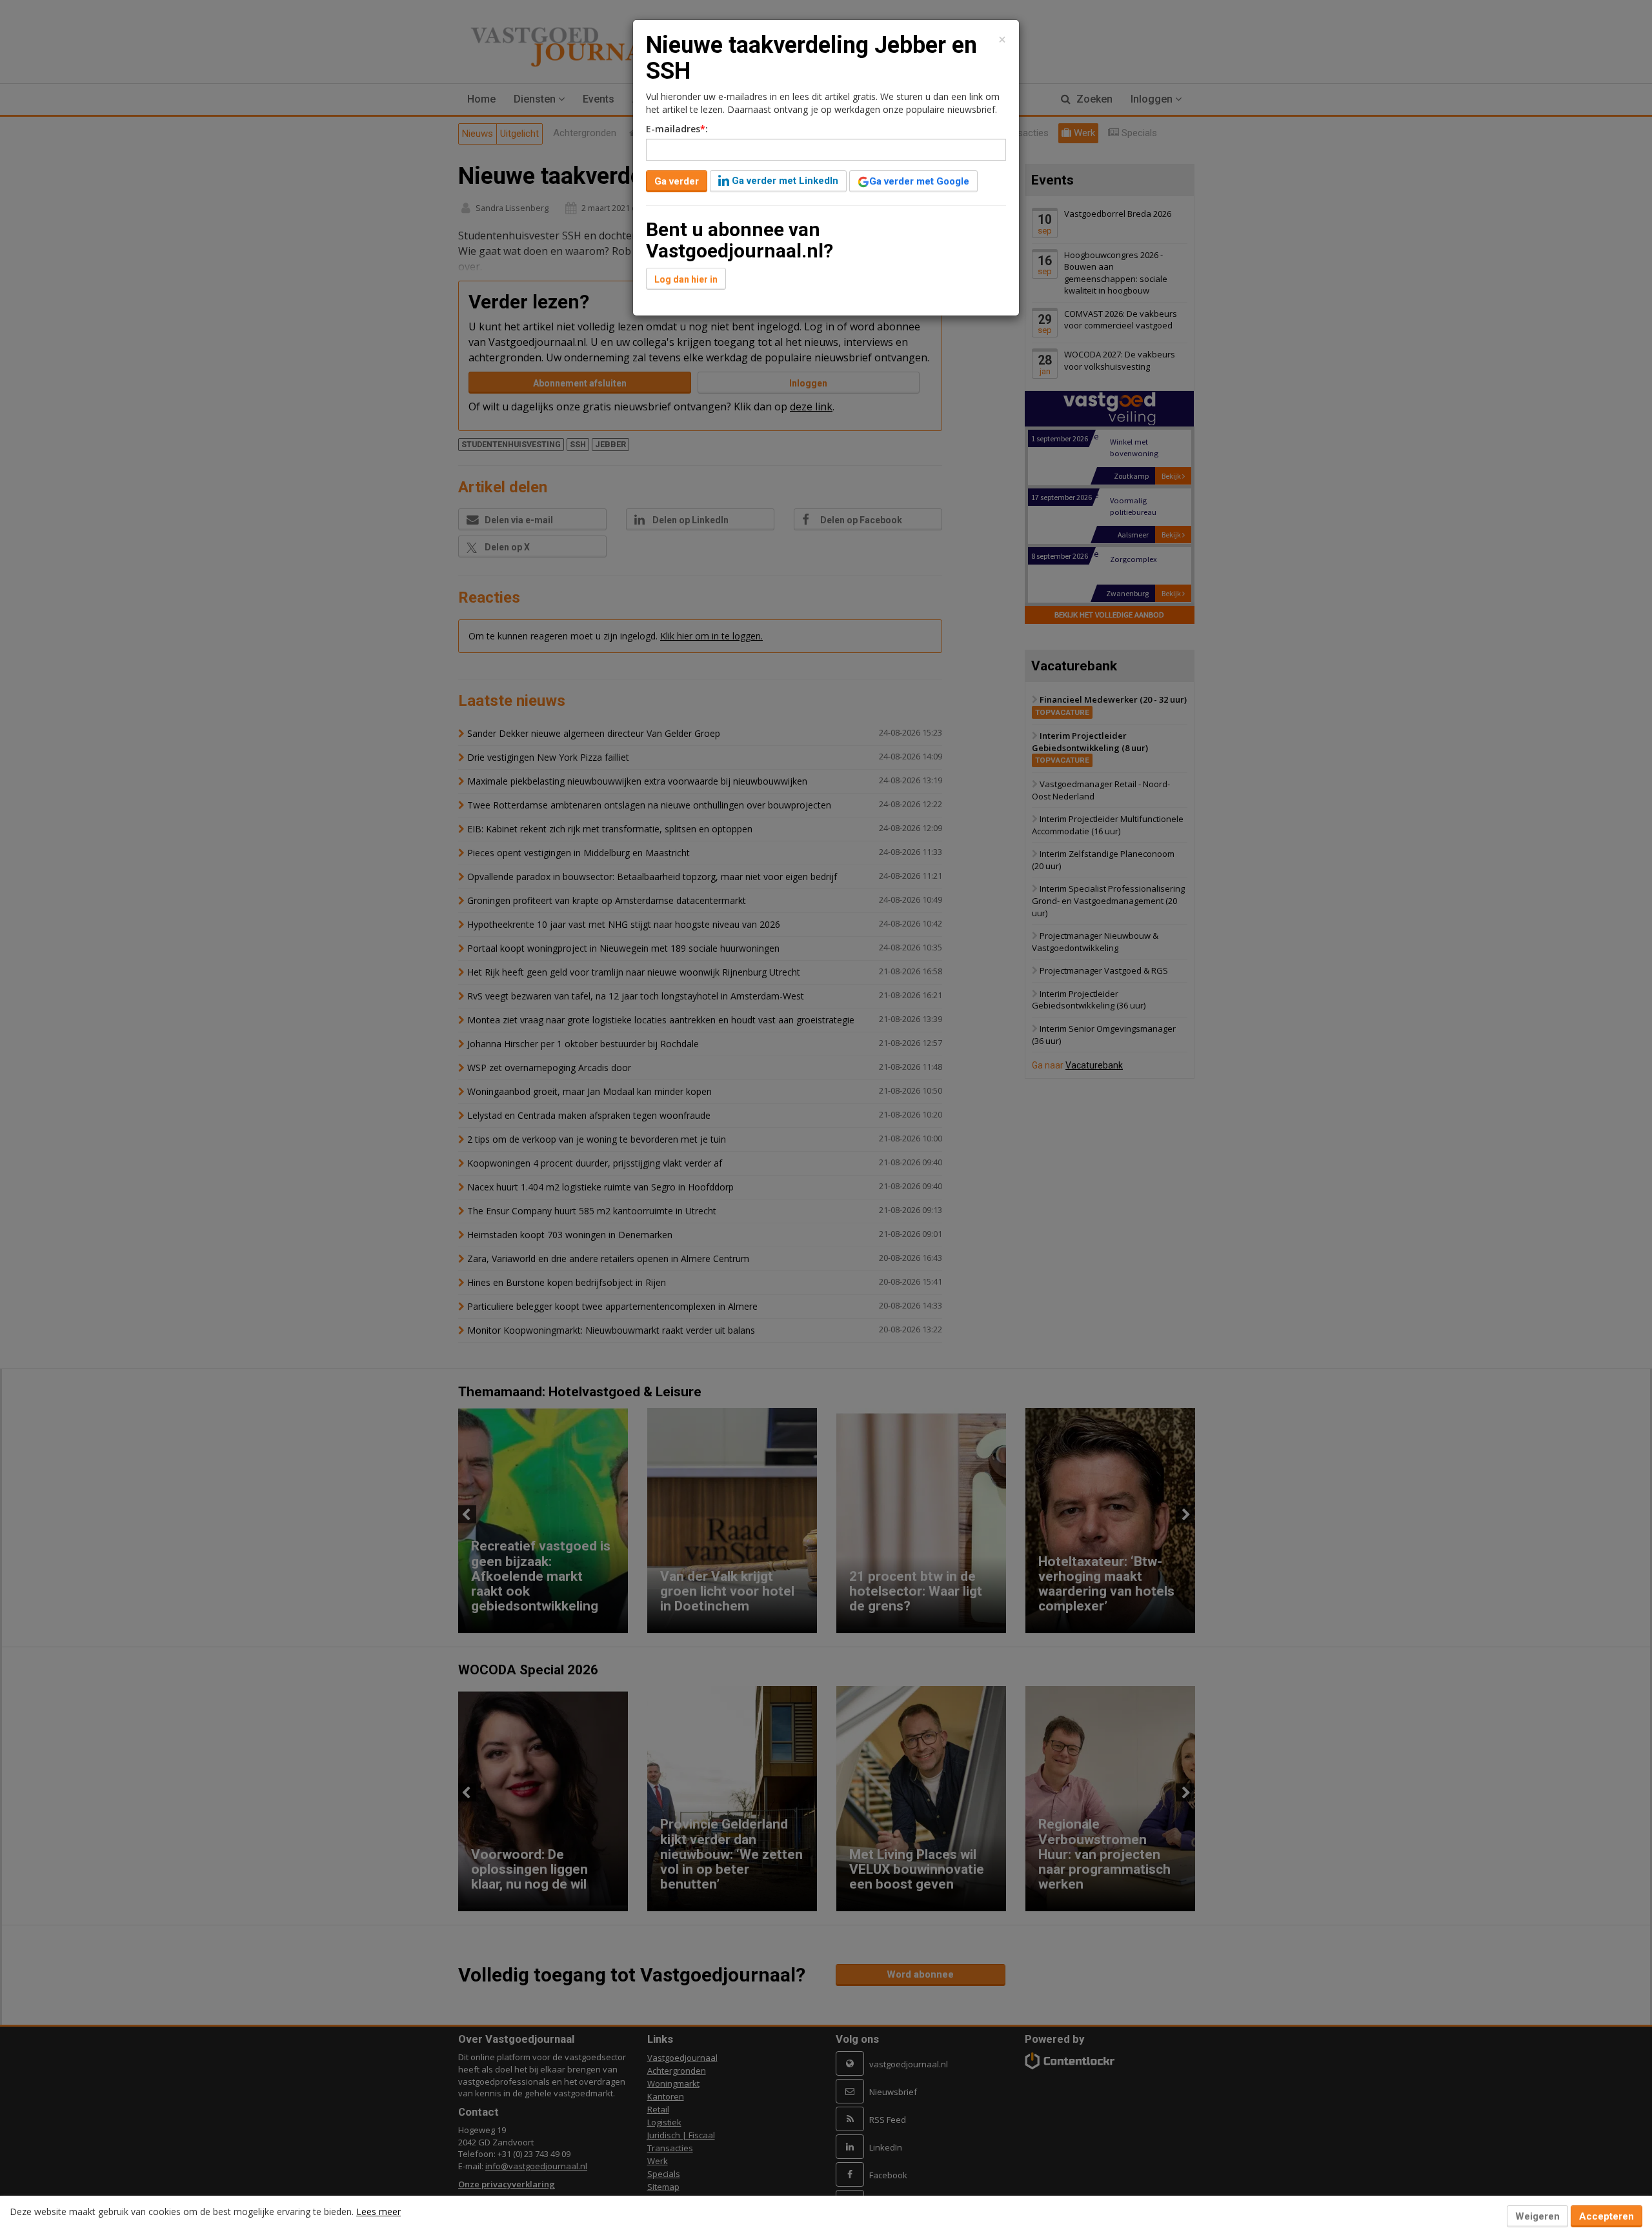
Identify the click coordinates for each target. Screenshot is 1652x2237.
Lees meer (378, 2212)
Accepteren (1607, 2216)
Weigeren (1537, 2216)
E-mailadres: (677, 129)
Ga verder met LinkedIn (784, 181)
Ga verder (677, 181)
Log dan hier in (686, 279)
